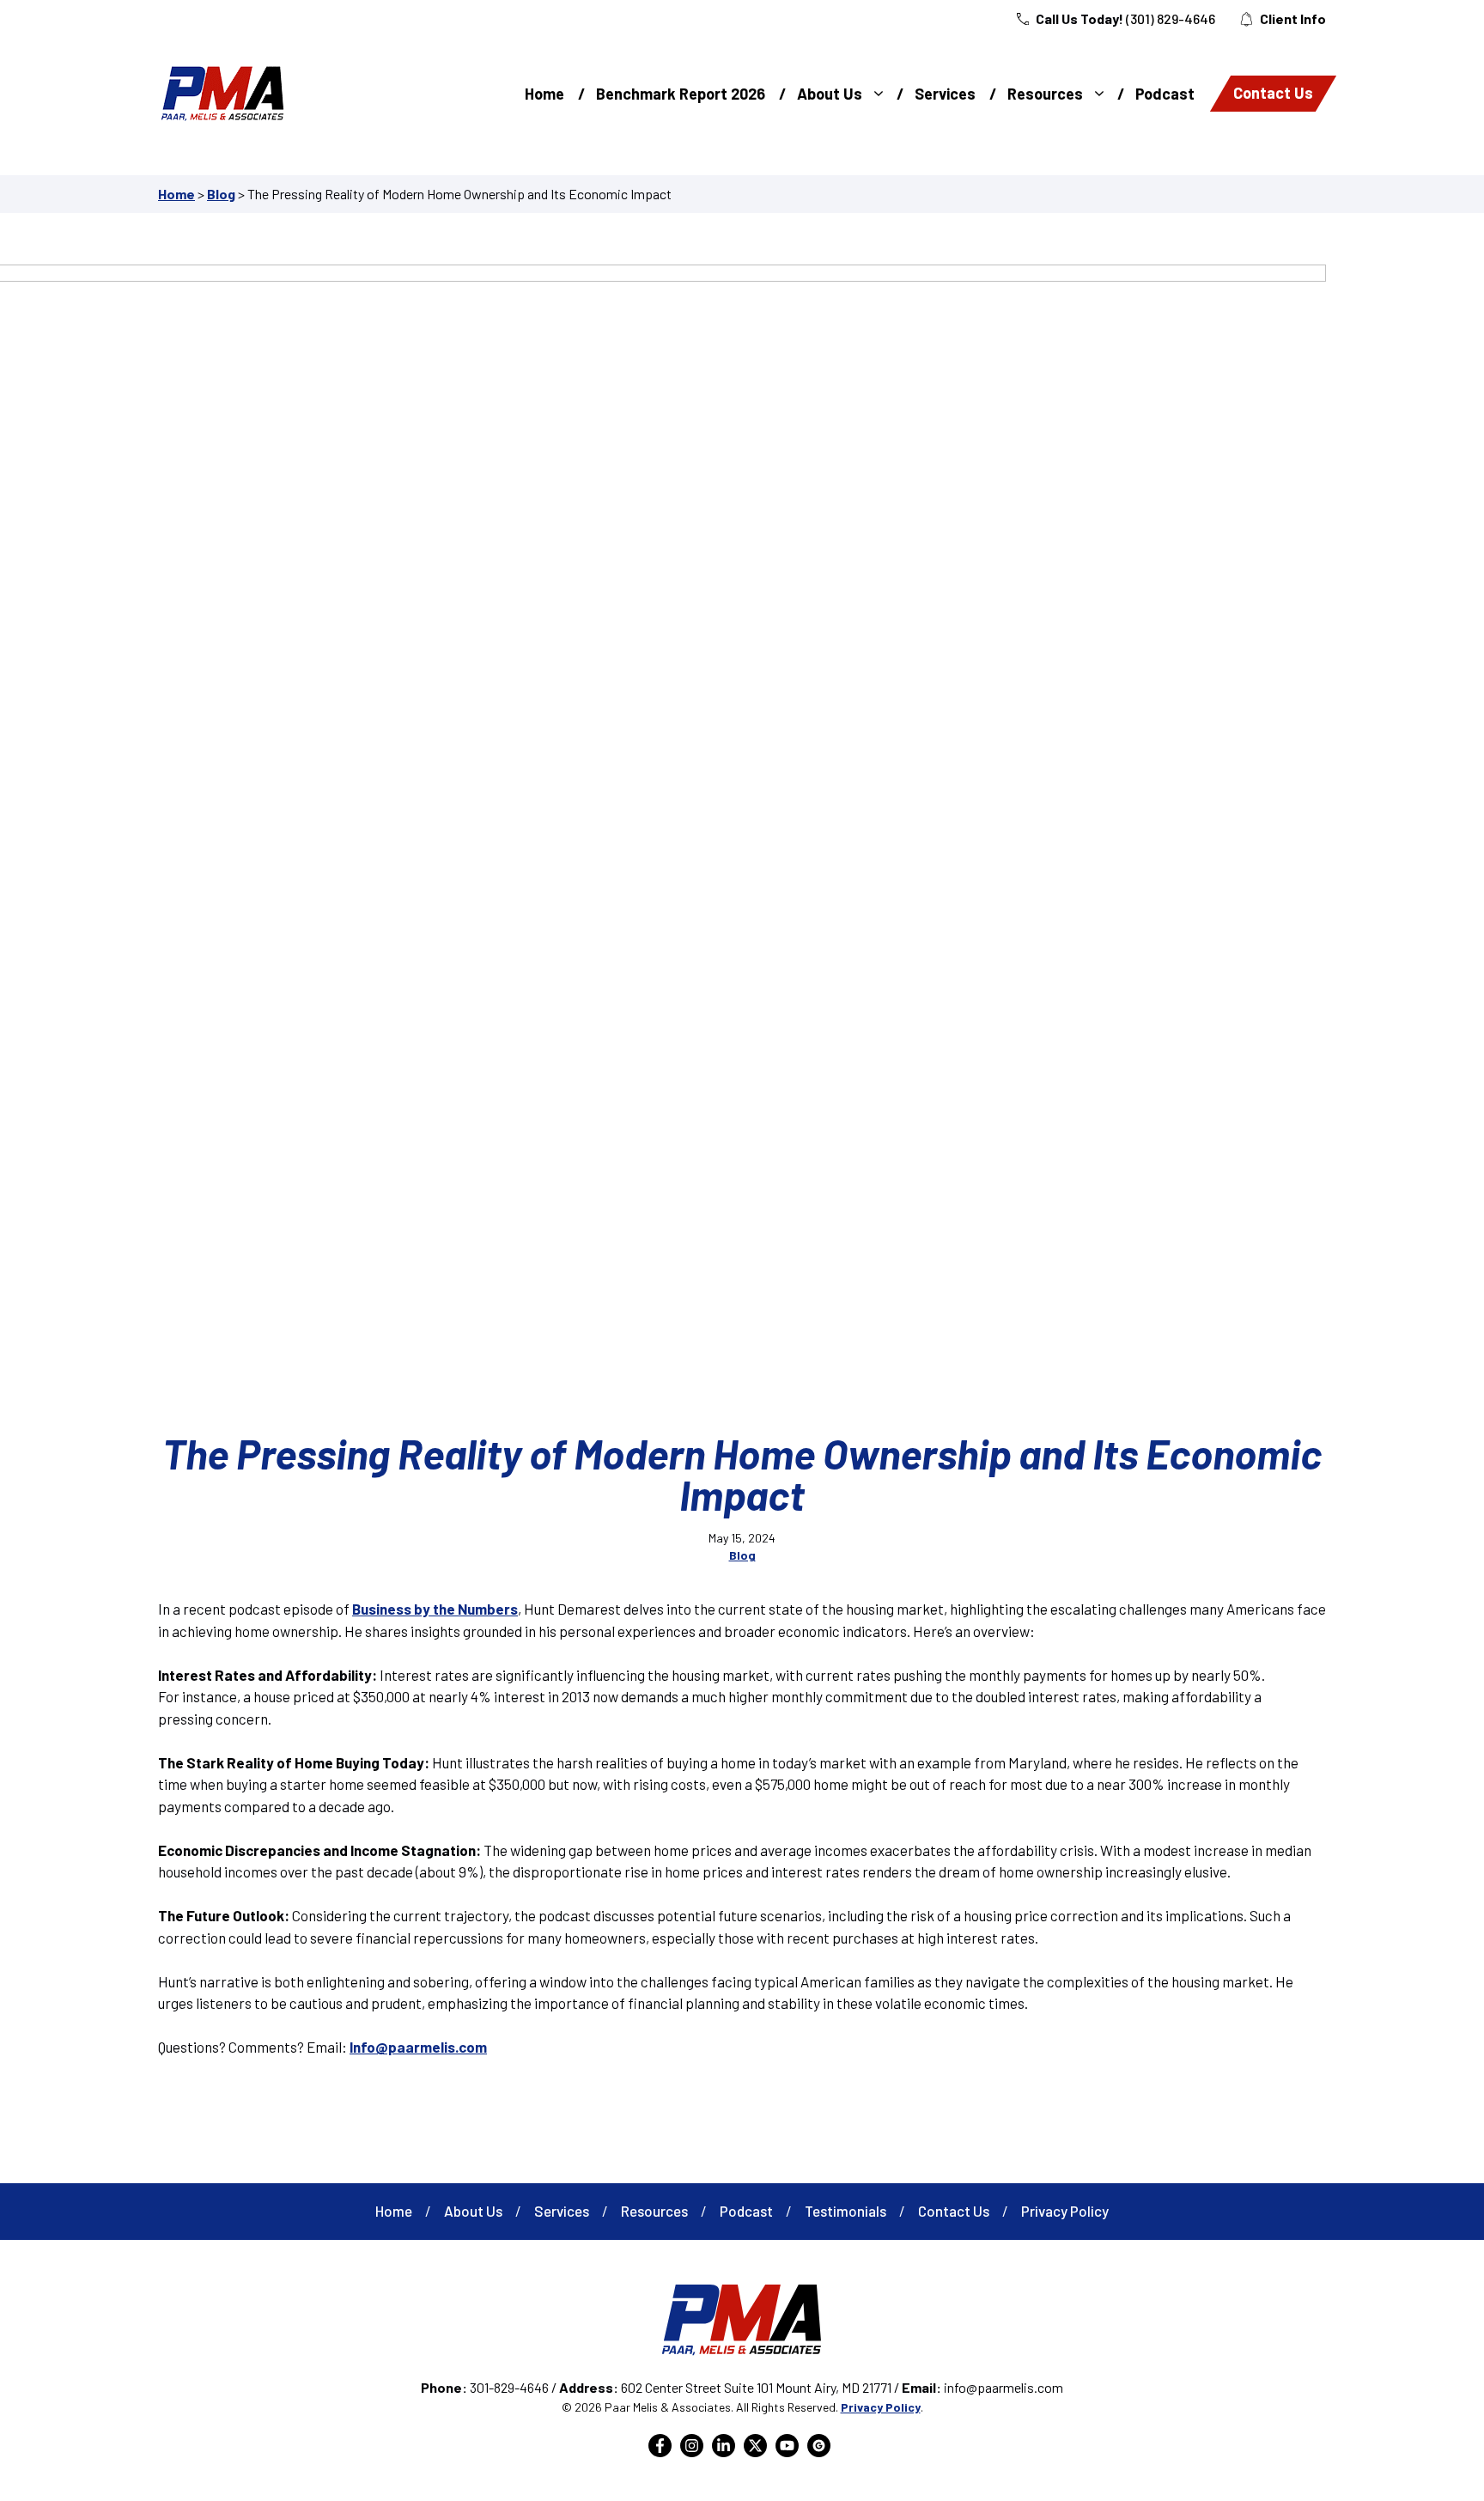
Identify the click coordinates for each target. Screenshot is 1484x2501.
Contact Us (1273, 93)
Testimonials (845, 2211)
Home (544, 94)
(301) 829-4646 (1171, 18)
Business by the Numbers (435, 1609)
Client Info (1293, 18)
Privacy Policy (1065, 2211)
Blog (221, 194)
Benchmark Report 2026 (681, 94)
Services (945, 94)
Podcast (1165, 94)
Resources (1045, 94)
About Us (830, 94)
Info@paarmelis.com (418, 2047)
